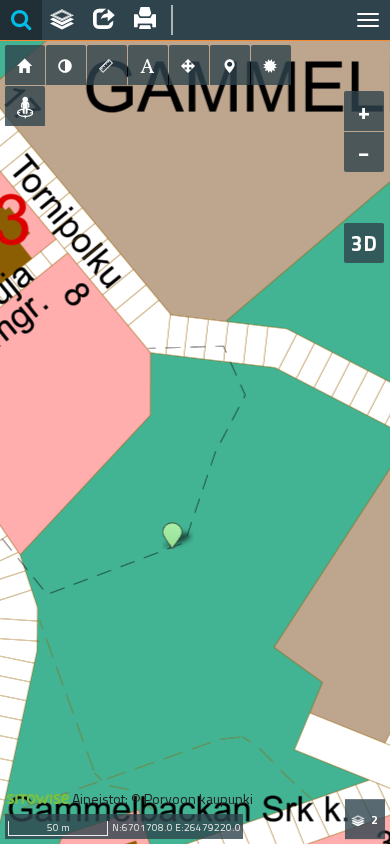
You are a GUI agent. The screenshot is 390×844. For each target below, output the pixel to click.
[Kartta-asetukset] (271, 65)
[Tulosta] (146, 20)
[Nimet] (148, 65)
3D (364, 243)
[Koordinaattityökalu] (230, 65)
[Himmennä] (66, 65)
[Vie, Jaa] (104, 20)
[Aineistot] (63, 20)
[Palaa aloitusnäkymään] (25, 65)
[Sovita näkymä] (189, 65)
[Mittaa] (107, 65)
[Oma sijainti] (25, 106)
